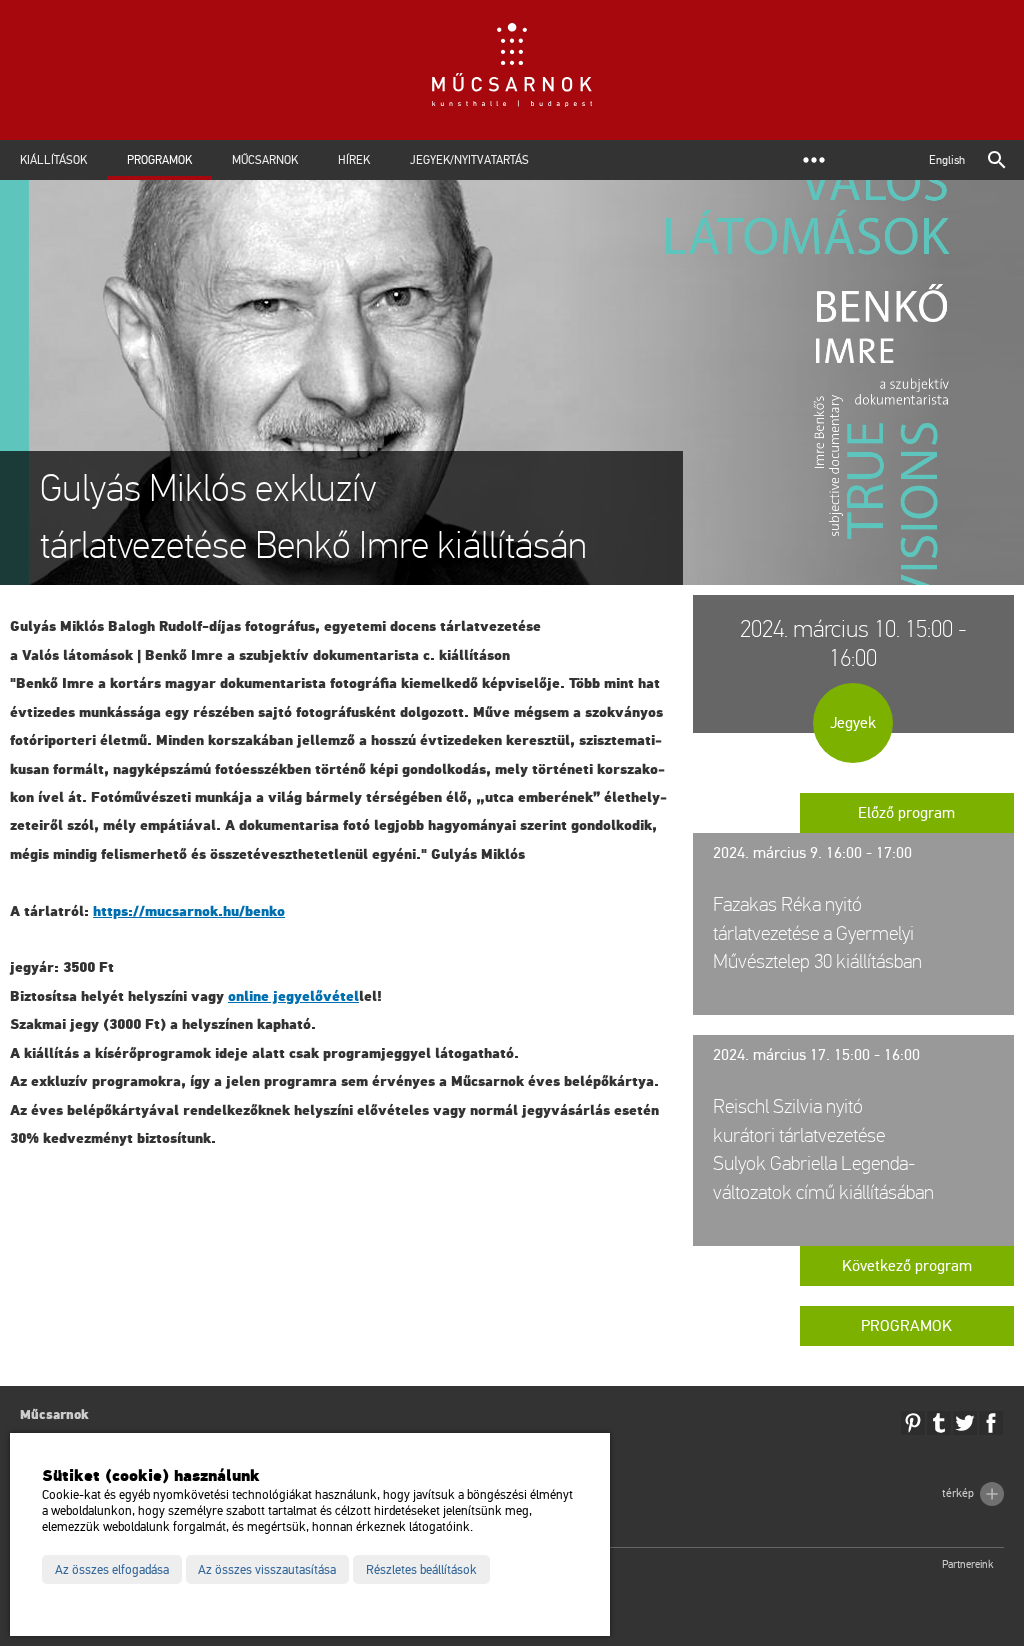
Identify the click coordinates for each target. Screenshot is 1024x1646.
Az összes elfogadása (112, 1570)
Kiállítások (53, 160)
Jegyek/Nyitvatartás (469, 160)
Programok (159, 160)
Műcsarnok (265, 160)
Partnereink (968, 1564)
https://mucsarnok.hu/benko (189, 911)
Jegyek (853, 723)
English (947, 160)
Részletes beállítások (421, 1570)
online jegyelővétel (293, 996)
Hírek (354, 160)
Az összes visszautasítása (267, 1570)
